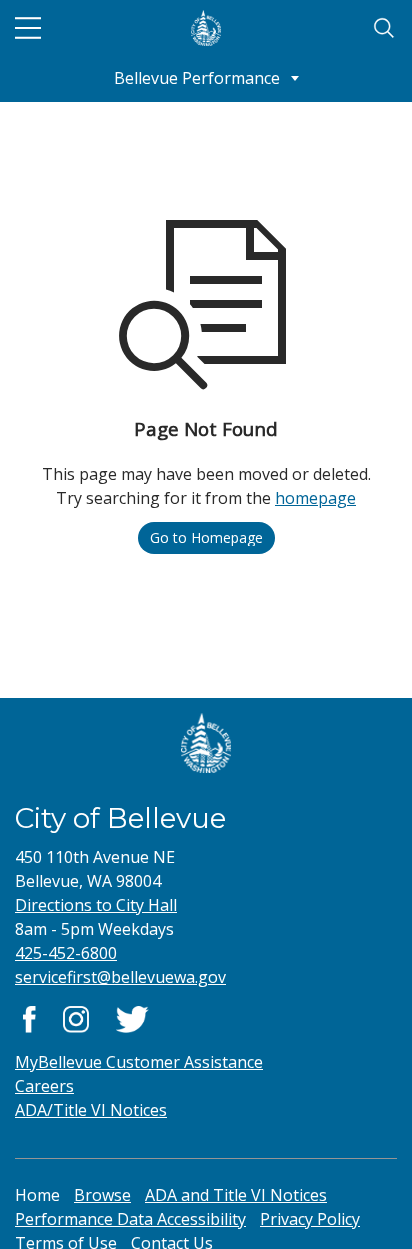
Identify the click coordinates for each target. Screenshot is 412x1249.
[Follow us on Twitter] (132, 1018)
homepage (315, 498)
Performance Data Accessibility (130, 1219)
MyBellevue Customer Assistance (139, 1062)
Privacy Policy (310, 1219)
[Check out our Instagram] (76, 1018)
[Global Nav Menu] (28, 28)
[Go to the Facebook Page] (29, 1018)
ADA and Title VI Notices (236, 1195)
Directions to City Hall (96, 905)
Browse (102, 1195)
